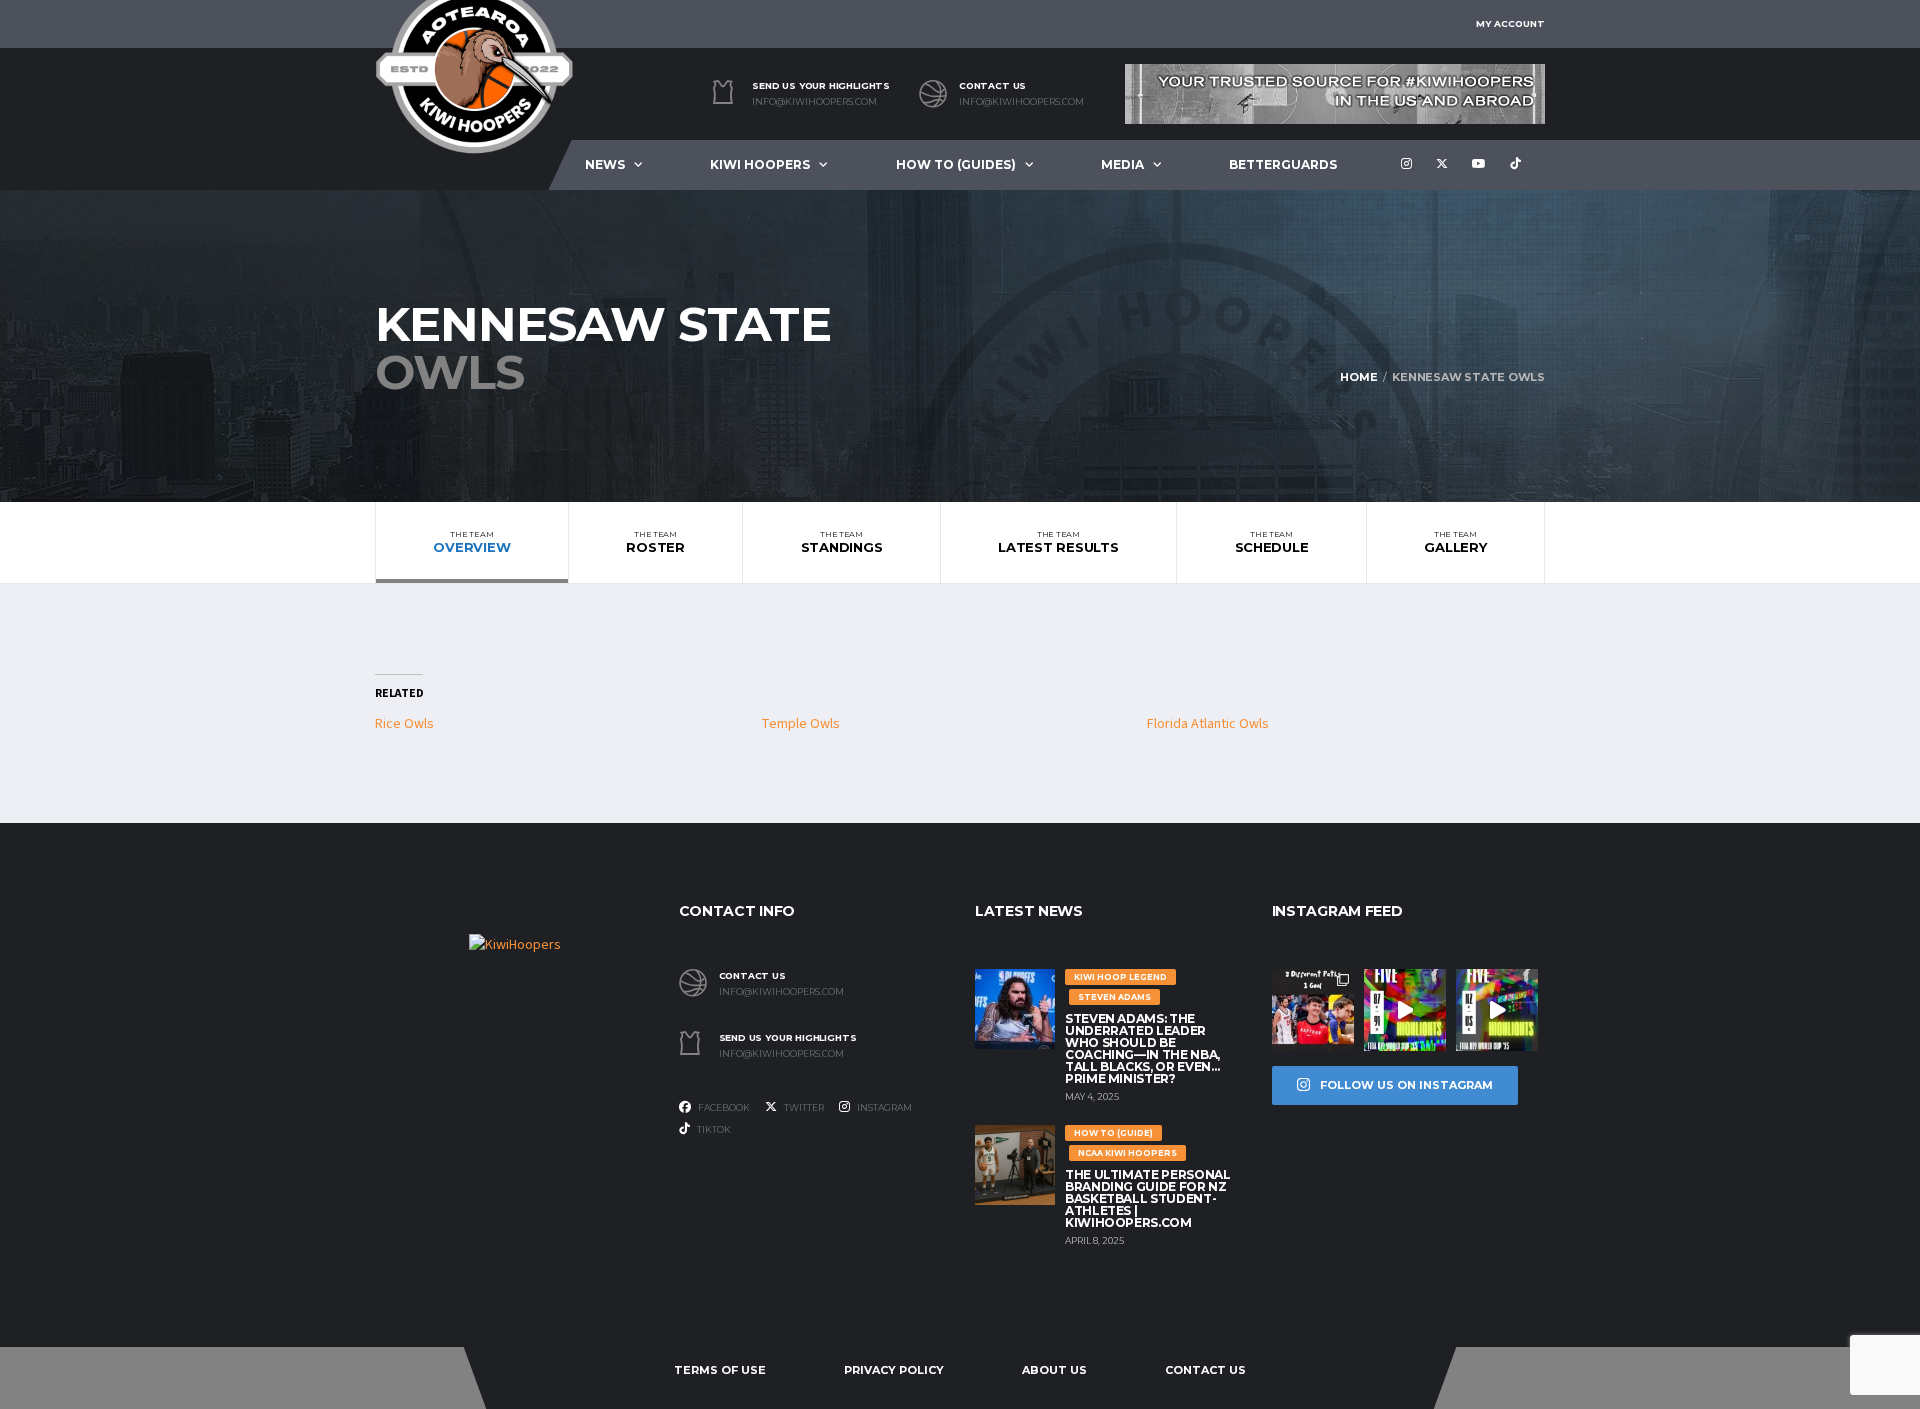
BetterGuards (1283, 164)
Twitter (803, 1107)
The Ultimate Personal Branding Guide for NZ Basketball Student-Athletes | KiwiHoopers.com (1147, 1198)
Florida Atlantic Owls (1208, 724)
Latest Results (1058, 542)
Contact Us (1205, 1370)
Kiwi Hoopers (760, 164)
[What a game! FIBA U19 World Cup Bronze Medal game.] (1405, 1010)
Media (1122, 164)
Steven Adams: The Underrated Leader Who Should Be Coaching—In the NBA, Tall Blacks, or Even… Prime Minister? (1142, 1048)
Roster (655, 542)
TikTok (713, 1129)
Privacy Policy (894, 1370)
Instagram (883, 1107)
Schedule (1272, 542)
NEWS (605, 164)
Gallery (1455, 542)
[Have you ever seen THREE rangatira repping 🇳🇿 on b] (1313, 1010)
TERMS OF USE (720, 1370)
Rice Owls (404, 724)
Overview (471, 542)
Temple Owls (800, 724)
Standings (842, 542)
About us (1054, 1370)
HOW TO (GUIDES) (956, 164)
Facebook (723, 1107)
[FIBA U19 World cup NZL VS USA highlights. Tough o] (1497, 1010)
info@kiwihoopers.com (814, 102)
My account (1510, 23)
